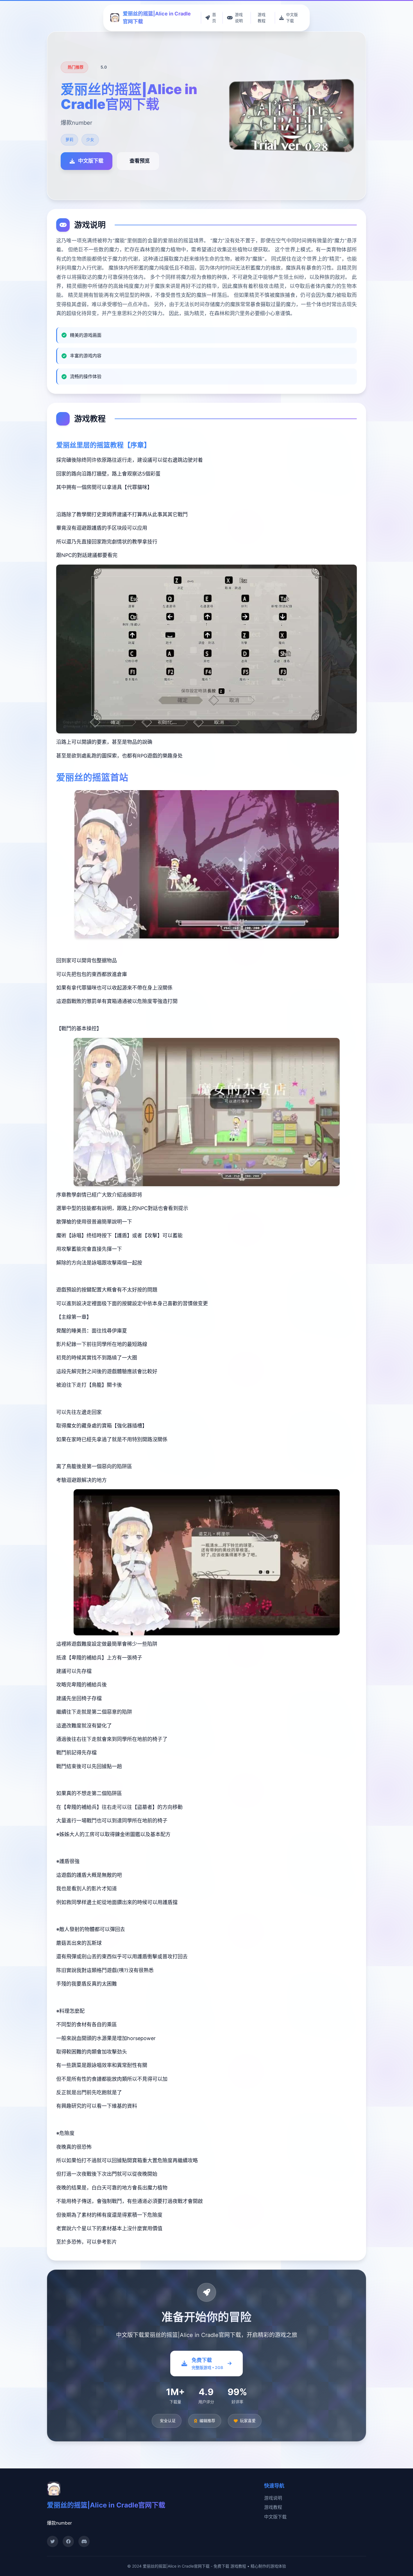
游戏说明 (273, 2498)
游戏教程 (273, 2507)
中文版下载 (275, 2517)
